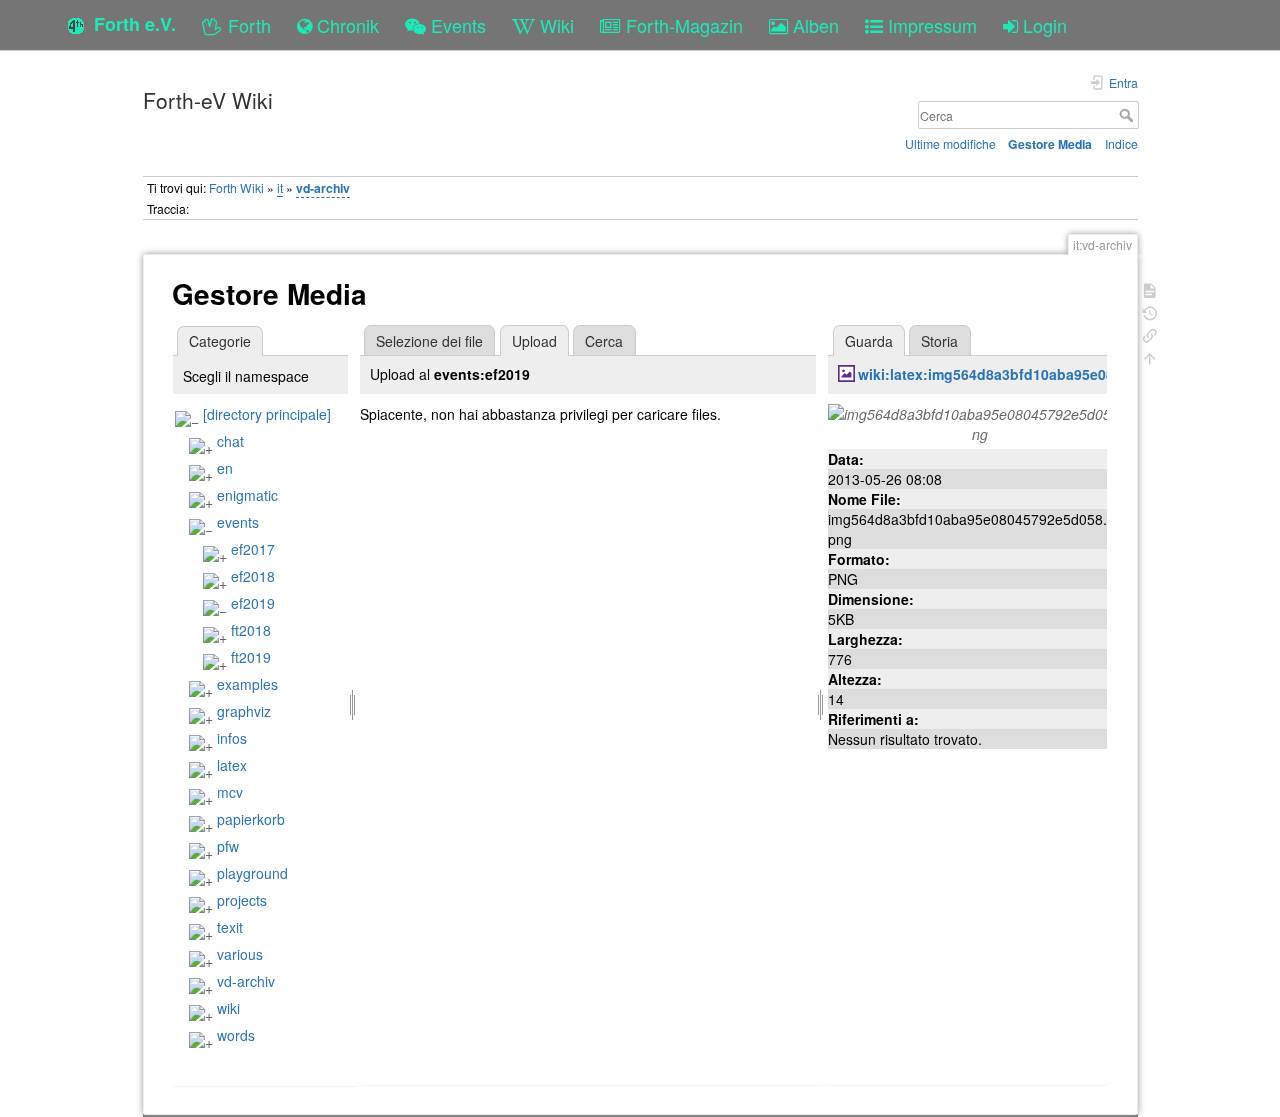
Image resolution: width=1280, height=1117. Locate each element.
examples (247, 684)
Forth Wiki (236, 187)
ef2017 (253, 549)
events (238, 522)
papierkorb (251, 819)
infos (232, 738)
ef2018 (253, 576)
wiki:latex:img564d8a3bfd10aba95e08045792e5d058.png (1050, 374)
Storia (939, 341)
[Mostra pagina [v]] (1150, 288)
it (280, 187)
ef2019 (253, 603)
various (240, 954)
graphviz (244, 711)
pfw (228, 846)
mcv (230, 792)
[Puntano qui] (1150, 333)
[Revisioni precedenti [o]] (1150, 311)
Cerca (1128, 115)
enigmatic (247, 495)
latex (232, 765)
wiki (228, 1008)
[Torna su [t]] (1150, 356)
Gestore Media (1050, 144)
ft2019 (251, 657)
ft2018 (251, 630)
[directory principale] (267, 414)
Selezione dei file (429, 341)
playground (252, 873)
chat (230, 441)
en (225, 468)
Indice (1121, 143)
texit (230, 927)
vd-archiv (323, 188)
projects (242, 900)
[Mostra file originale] (979, 421)
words (236, 1035)
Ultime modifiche (950, 143)
